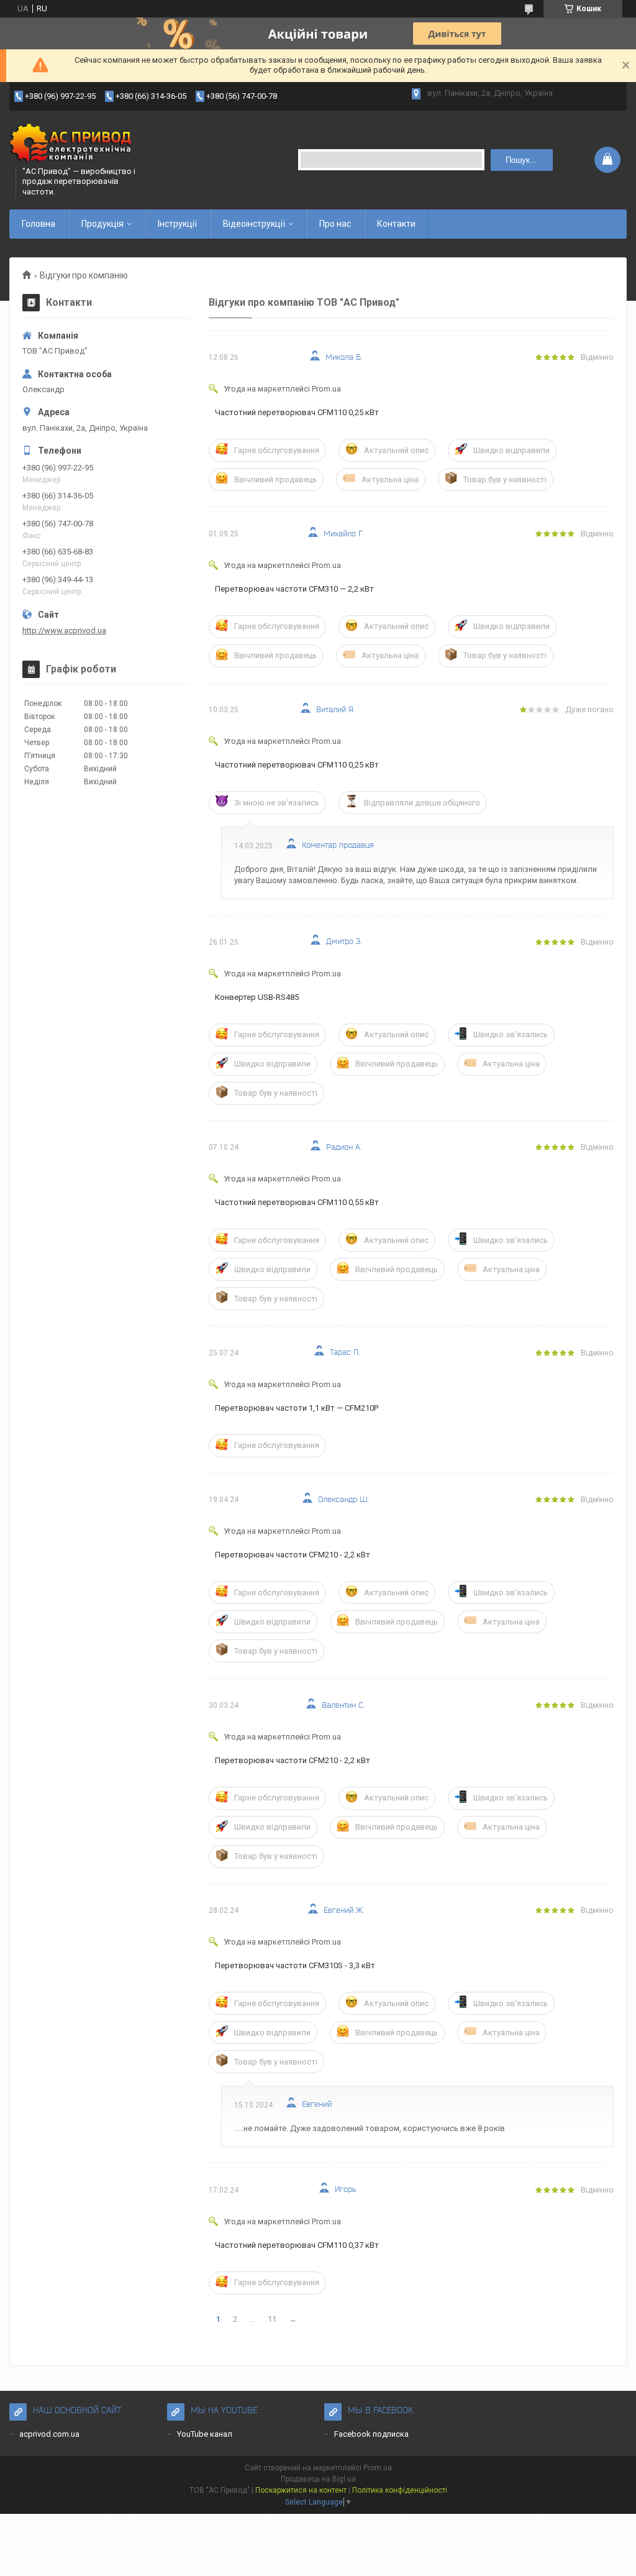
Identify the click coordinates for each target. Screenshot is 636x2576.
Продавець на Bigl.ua (318, 2479)
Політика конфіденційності (400, 2490)
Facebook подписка (371, 2434)
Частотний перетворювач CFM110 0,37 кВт (297, 2245)
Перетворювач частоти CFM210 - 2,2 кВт (293, 1555)
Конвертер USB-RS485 (257, 997)
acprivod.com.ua (49, 2434)
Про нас (335, 224)
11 (272, 2319)
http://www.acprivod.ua (64, 630)
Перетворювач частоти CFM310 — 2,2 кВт (294, 589)
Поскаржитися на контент (301, 2490)
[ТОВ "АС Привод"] (71, 145)
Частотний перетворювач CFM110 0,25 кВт (297, 412)
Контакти (396, 224)
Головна (39, 224)
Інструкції (177, 224)
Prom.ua (378, 2468)
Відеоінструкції (254, 224)
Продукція (102, 224)
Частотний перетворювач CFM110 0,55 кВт (297, 1202)
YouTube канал (205, 2434)
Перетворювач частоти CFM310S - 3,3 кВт (295, 1965)
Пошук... (521, 160)
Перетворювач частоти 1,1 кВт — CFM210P (297, 1408)
